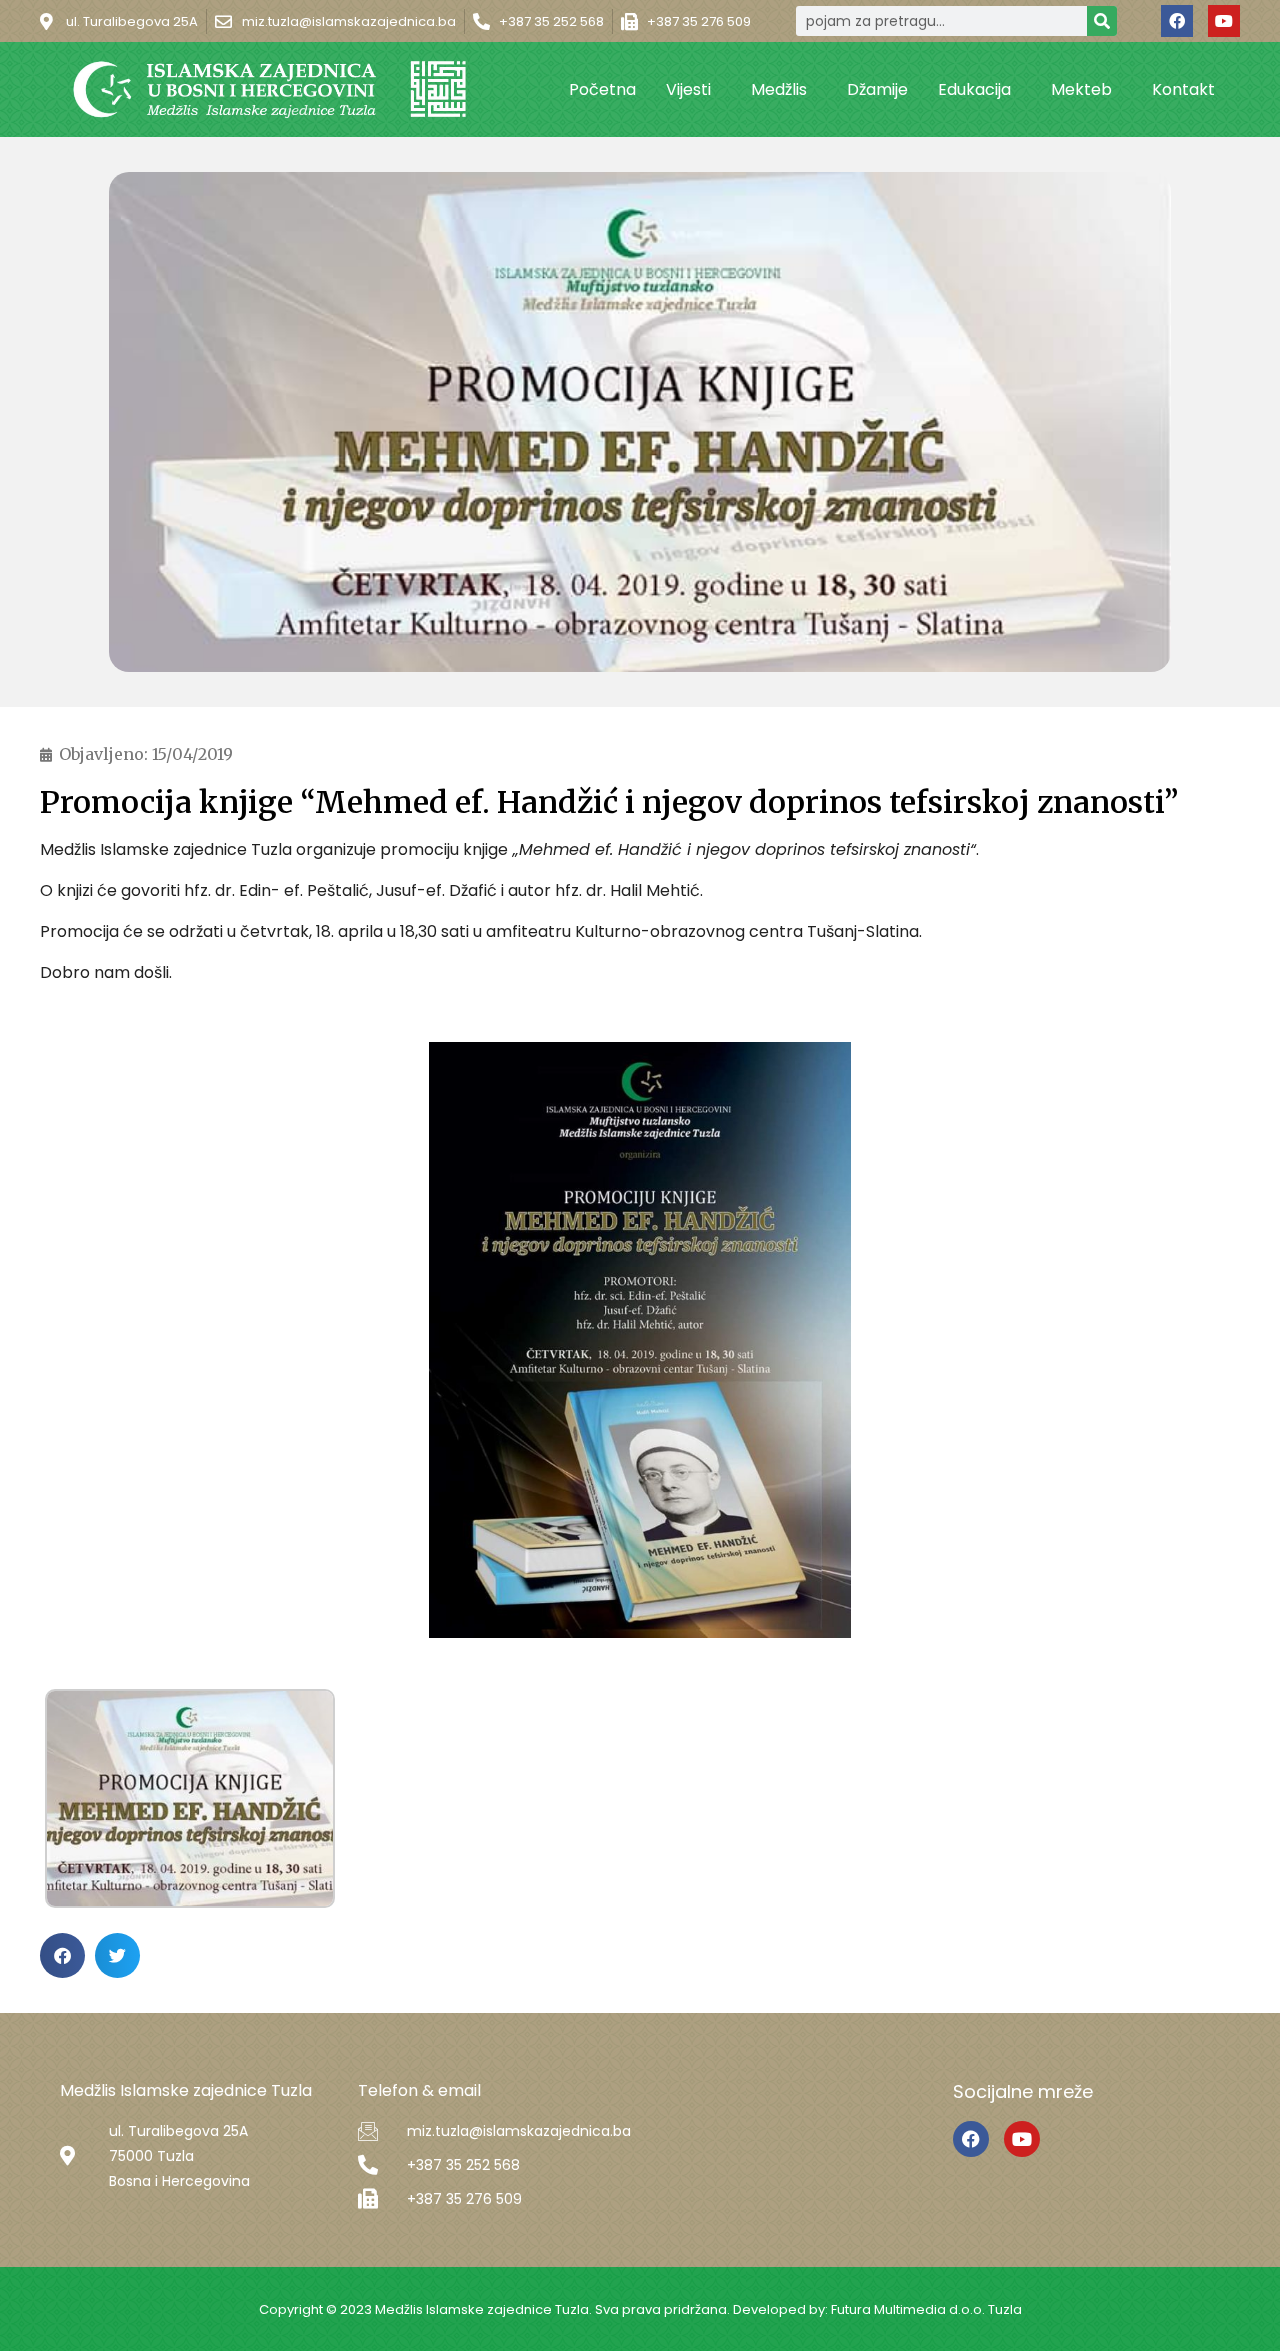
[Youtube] (1224, 21)
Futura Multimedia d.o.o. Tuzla (926, 2309)
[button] (62, 1955)
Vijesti (688, 89)
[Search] (1102, 21)
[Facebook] (1177, 21)
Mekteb (1081, 89)
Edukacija (974, 89)
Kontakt (1183, 89)
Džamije (877, 89)
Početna (602, 89)
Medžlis (779, 89)
